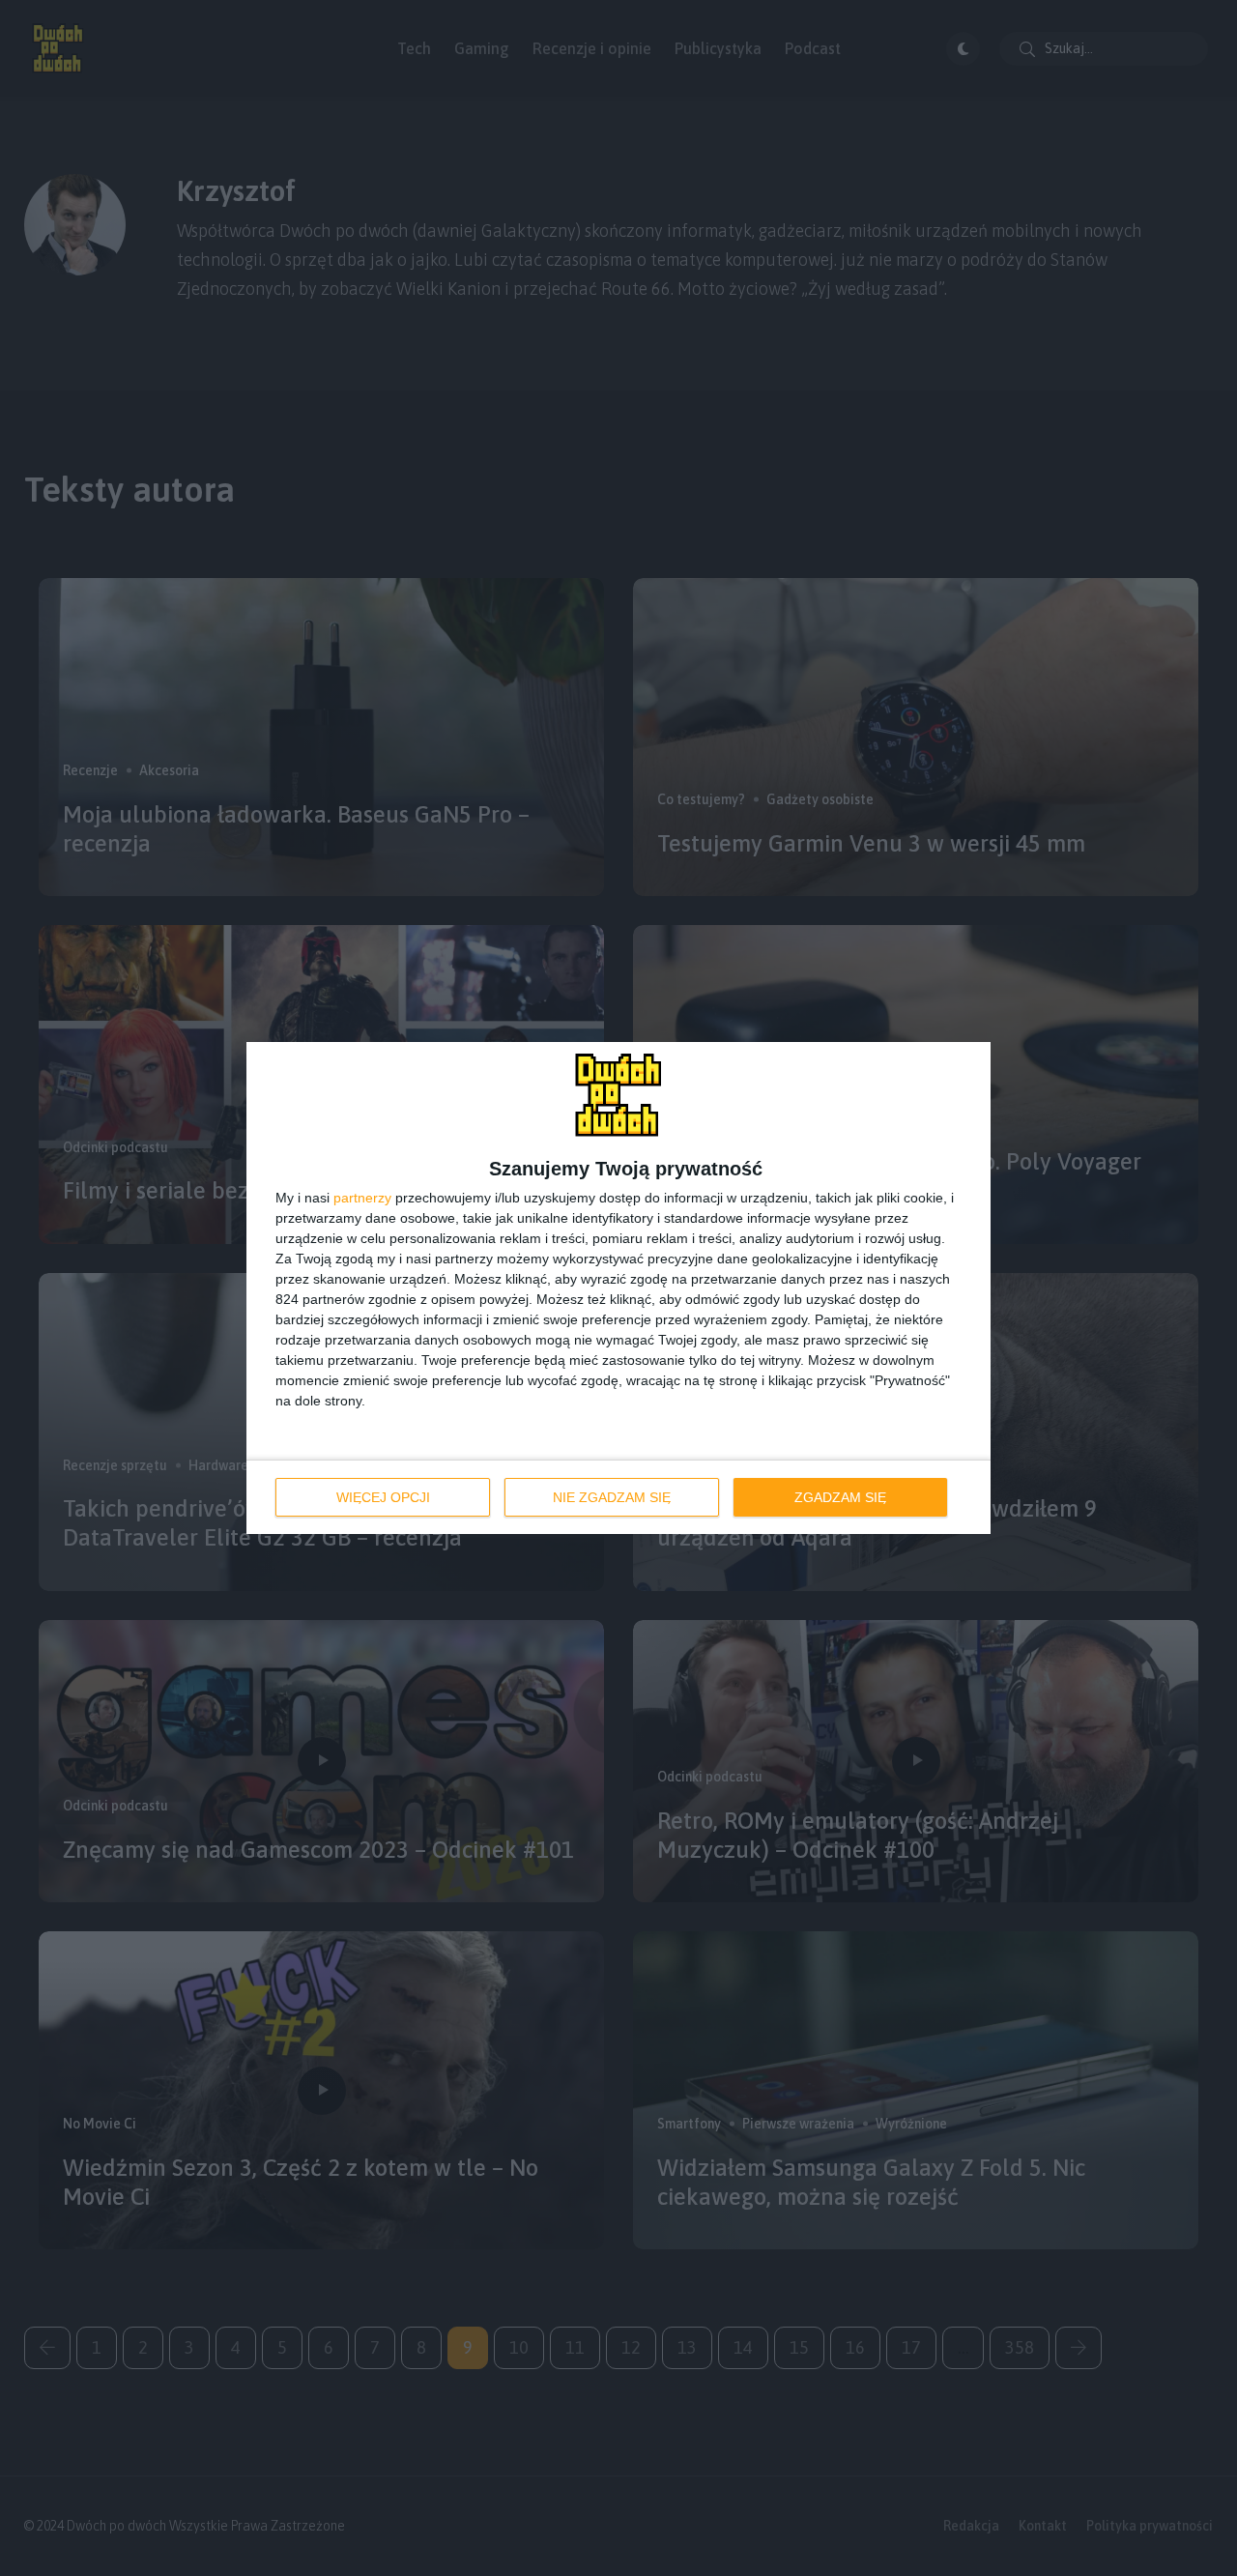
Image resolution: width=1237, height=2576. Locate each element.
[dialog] (618, 1288)
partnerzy (362, 1198)
